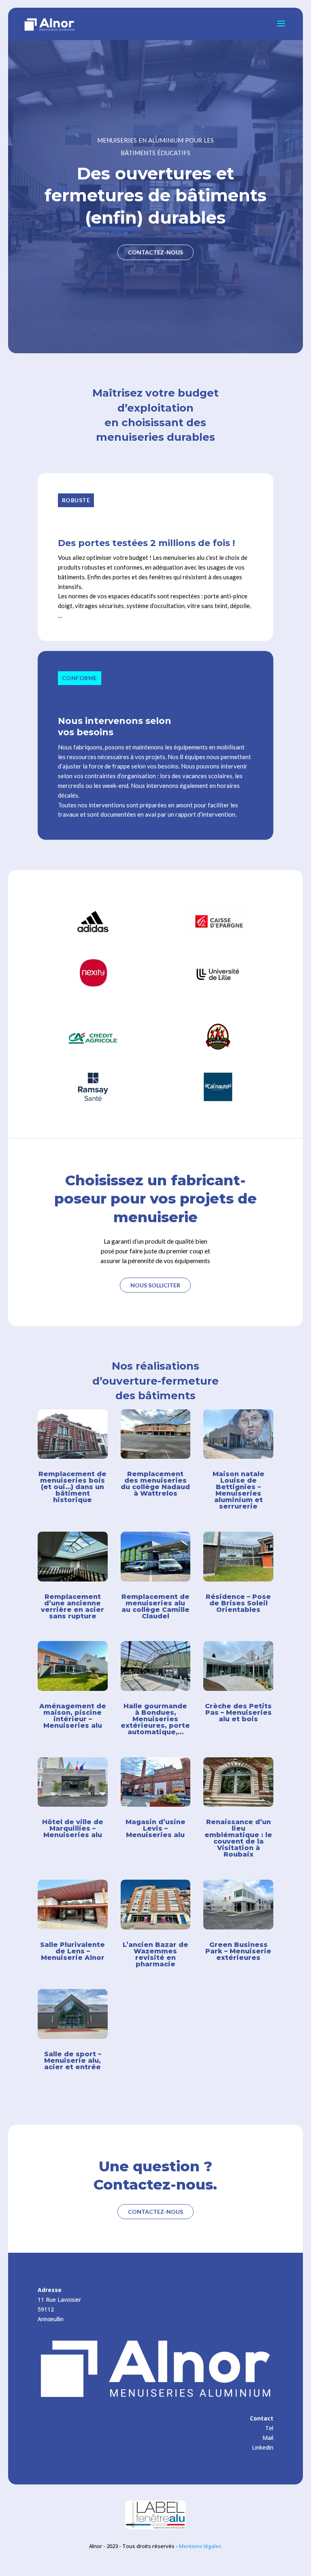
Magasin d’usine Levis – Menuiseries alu (155, 1828)
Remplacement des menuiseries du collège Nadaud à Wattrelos (155, 1484)
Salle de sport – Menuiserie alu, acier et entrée (73, 2061)
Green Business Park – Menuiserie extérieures (238, 1951)
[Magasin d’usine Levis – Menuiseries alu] (156, 1782)
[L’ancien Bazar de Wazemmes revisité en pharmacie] (156, 1905)
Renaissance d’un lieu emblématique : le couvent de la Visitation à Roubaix (238, 1838)
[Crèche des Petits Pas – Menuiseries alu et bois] (238, 1666)
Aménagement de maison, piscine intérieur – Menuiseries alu (73, 1716)
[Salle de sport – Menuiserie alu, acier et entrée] (73, 2014)
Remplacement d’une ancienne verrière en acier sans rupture (72, 1606)
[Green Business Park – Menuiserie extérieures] (238, 1905)
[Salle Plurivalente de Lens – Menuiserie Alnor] (73, 1905)
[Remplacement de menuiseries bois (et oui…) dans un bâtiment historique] (73, 1434)
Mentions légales (200, 2546)
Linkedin (263, 2447)
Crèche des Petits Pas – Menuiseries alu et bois (238, 1713)
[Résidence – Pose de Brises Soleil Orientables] (238, 1557)
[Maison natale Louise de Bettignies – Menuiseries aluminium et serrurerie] (238, 1434)
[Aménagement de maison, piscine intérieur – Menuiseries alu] (73, 1666)
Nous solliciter (155, 1285)
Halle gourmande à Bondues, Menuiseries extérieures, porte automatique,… (155, 1719)
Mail (268, 2438)
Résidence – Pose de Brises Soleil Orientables (238, 1603)
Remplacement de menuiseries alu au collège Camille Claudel (155, 1606)
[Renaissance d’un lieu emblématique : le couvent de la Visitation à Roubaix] (238, 1782)
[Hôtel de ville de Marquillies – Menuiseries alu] (73, 1782)
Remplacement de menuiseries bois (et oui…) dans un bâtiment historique (72, 1487)
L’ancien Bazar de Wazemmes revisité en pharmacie (155, 1954)
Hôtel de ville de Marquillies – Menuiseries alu (73, 1828)
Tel (269, 2428)
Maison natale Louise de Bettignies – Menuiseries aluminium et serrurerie (239, 1490)
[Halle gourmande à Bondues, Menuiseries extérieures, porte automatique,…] (156, 1666)
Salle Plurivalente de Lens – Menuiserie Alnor (72, 1951)
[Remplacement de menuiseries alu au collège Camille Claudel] (156, 1557)
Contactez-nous (155, 252)
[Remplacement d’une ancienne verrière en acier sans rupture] (73, 1557)
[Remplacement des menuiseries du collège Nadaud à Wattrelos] (156, 1434)
